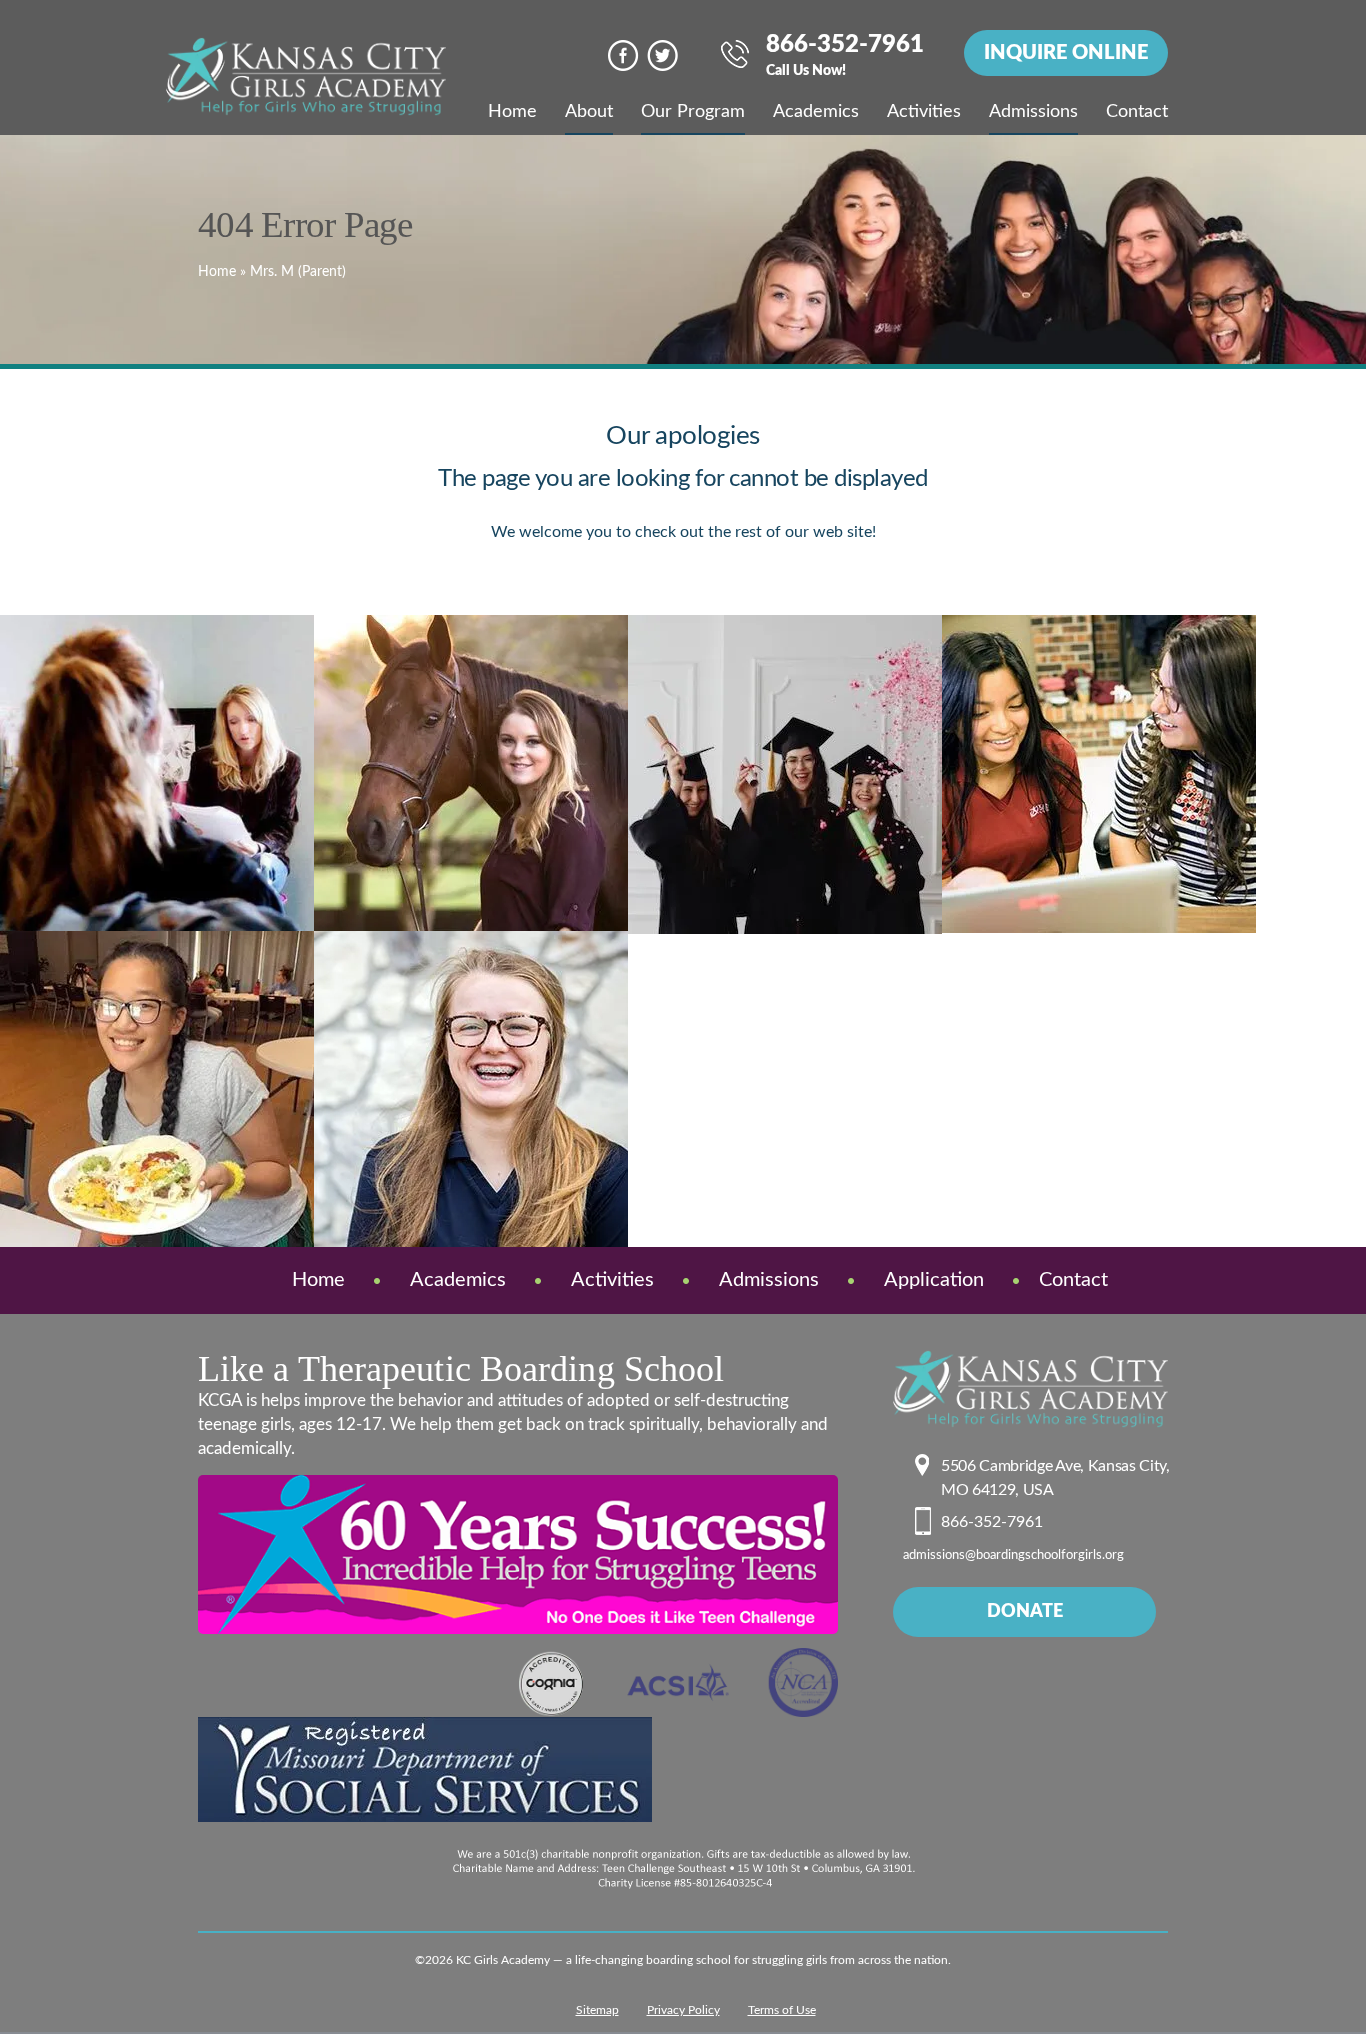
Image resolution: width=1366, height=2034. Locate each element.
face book (623, 55)
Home (512, 112)
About (589, 112)
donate (1025, 1612)
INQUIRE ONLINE (1066, 53)
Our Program (693, 112)
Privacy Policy (683, 2010)
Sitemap (597, 2010)
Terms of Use (782, 2010)
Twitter (662, 55)
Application (934, 1280)
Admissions (1033, 112)
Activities (924, 112)
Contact (1137, 112)
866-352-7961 (845, 56)
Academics (816, 112)
